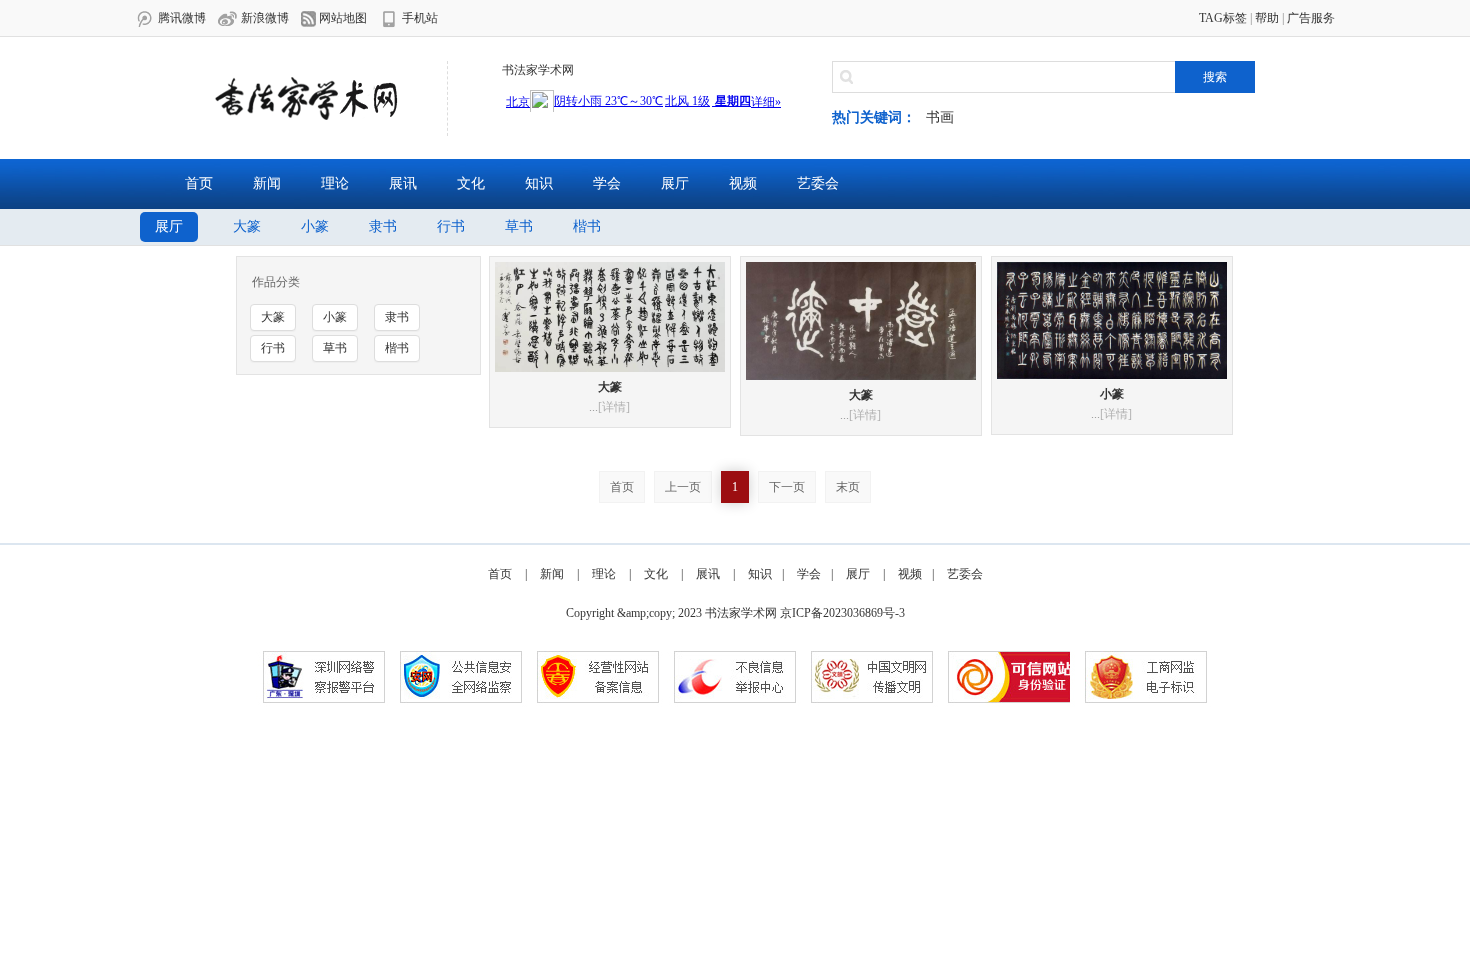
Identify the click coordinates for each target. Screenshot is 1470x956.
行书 (451, 226)
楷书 (587, 226)
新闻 (267, 183)
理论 (335, 183)
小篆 (315, 226)
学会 (607, 183)
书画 (940, 117)
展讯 (403, 183)
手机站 (418, 18)
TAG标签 (1223, 18)
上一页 (683, 487)
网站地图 (341, 18)
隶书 (383, 226)
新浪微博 (263, 18)
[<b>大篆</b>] (610, 316)
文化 (471, 183)
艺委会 (818, 183)
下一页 (787, 487)
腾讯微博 (180, 18)
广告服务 (1311, 18)
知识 (539, 183)
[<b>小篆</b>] (1112, 319)
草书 (519, 226)
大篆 (247, 226)
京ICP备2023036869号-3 (842, 613)
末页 (848, 487)
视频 (743, 183)
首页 (199, 183)
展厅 (675, 183)
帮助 (1267, 18)
